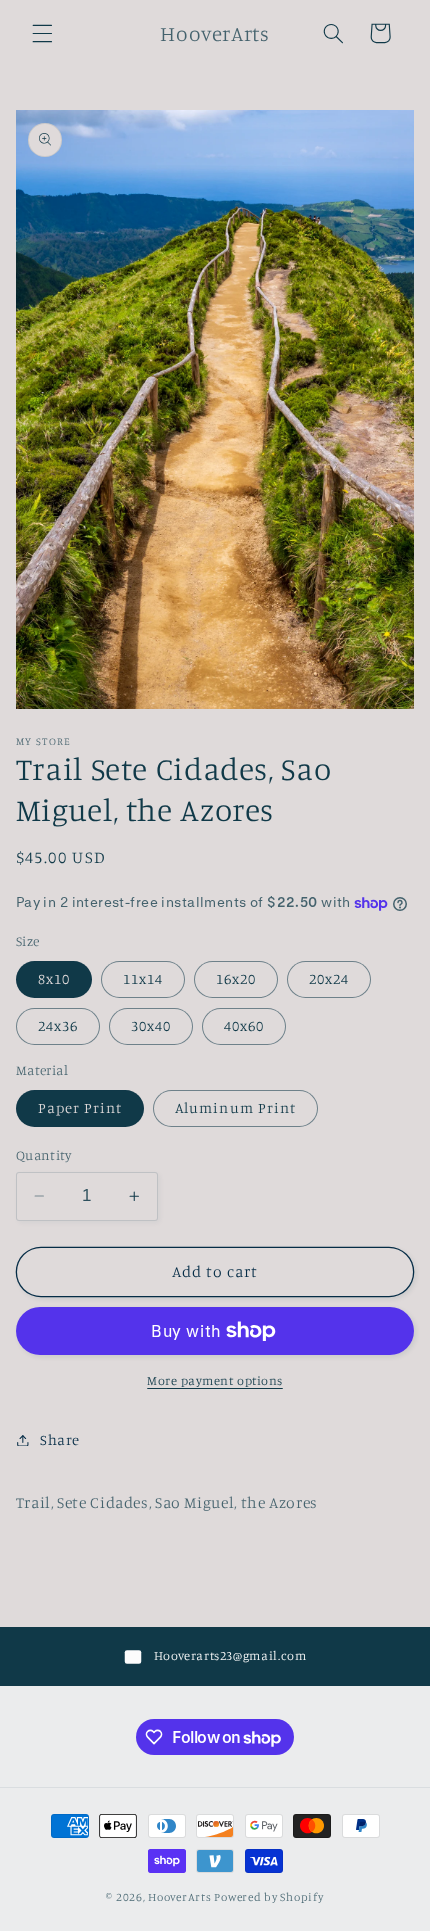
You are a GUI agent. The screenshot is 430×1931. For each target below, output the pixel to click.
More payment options (215, 1380)
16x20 (236, 978)
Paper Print (80, 1107)
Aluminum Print (235, 1107)
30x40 (151, 1025)
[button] (42, 33)
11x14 (143, 978)
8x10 (54, 978)
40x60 (244, 1025)
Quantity (43, 1155)
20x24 (329, 978)
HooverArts (179, 1897)
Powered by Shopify (268, 1897)
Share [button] (60, 1439)
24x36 (58, 1025)
